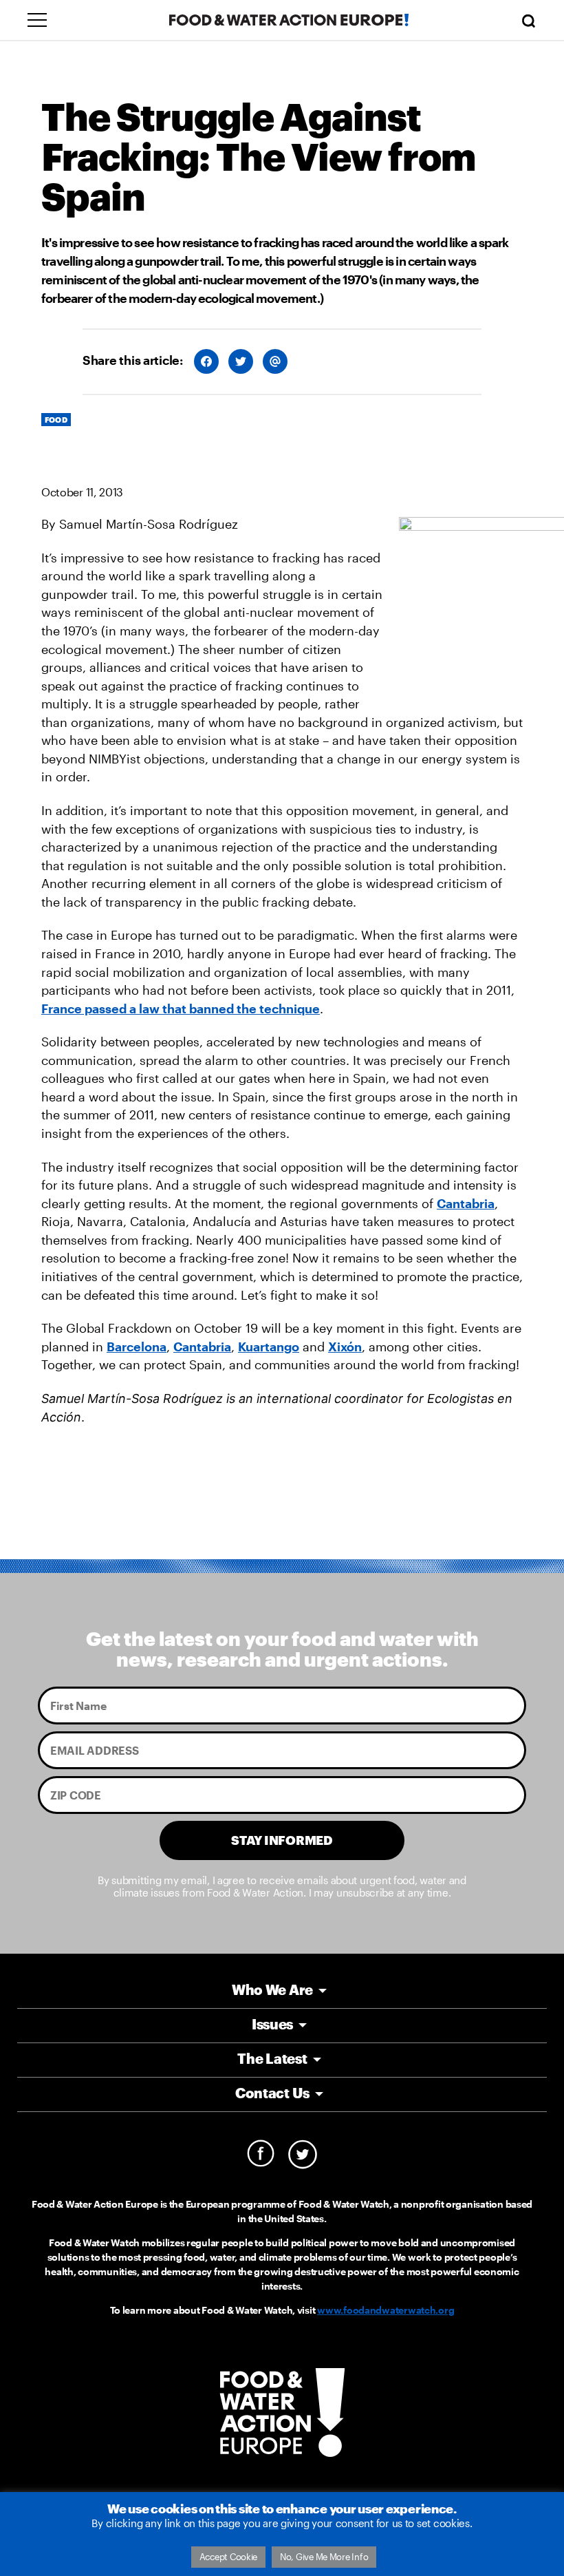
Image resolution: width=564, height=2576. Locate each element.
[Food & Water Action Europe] (289, 20)
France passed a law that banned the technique (181, 1009)
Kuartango (269, 1347)
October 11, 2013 (82, 492)
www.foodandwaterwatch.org (386, 2310)
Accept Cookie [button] (229, 2557)
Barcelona (137, 1347)
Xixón (345, 1347)
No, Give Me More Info (324, 2557)
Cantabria (466, 1203)
